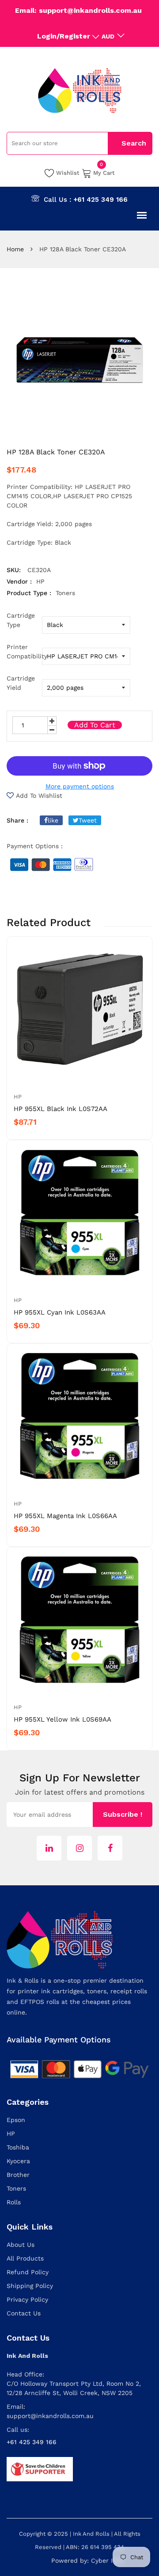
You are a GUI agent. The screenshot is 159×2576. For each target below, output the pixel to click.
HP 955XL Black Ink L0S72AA (61, 1109)
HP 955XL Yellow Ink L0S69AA (62, 1719)
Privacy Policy (27, 2299)
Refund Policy (28, 2272)
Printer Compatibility (24, 652)
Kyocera (18, 2161)
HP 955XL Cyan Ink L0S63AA (60, 1312)
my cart (104, 172)
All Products (25, 2258)
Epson (16, 2120)
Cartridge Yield (21, 683)
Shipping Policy (30, 2286)
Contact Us (24, 2313)
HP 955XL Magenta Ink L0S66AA (65, 1516)
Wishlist (68, 173)
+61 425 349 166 (100, 200)
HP (18, 1097)
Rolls (14, 2202)
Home (15, 249)
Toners (16, 2188)
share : (17, 820)
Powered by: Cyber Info (87, 2561)
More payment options (80, 786)
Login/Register (64, 36)
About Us (21, 2245)
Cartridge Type (21, 620)
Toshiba (18, 2147)
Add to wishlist (39, 796)
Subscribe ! (123, 1814)
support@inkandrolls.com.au (50, 2416)
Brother (18, 2175)
